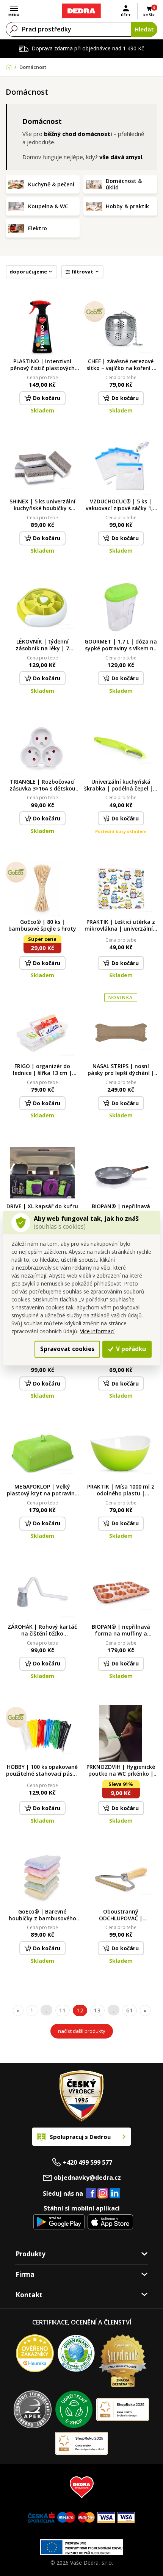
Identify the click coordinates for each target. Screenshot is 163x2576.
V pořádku (130, 1349)
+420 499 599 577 (88, 2162)
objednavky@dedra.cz (87, 2178)
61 (130, 2010)
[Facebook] (91, 2193)
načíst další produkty (82, 2031)
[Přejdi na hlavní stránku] (81, 11)
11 (63, 2010)
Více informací (97, 1331)
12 (80, 2010)
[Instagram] (103, 2194)
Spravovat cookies (67, 1349)
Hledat (144, 29)
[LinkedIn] (115, 2193)
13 (97, 2010)
